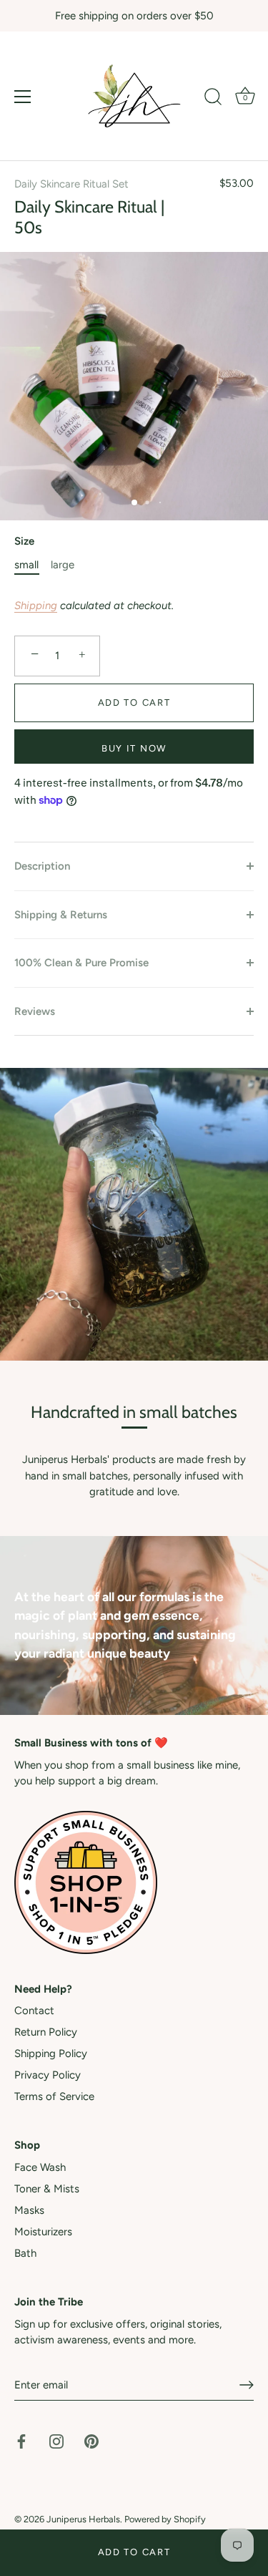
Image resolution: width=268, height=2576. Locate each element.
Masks (29, 2210)
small (26, 565)
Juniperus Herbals (83, 2519)
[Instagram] (56, 2441)
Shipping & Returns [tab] (61, 915)
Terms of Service (54, 2096)
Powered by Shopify (165, 2519)
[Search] (213, 99)
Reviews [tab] (35, 1011)
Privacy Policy (48, 2075)
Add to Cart (134, 2552)
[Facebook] (21, 2441)
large (63, 565)
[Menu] (23, 97)
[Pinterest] (91, 2441)
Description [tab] (42, 866)
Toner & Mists (47, 2189)
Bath (25, 2253)
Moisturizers (43, 2232)
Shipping (36, 606)
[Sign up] (247, 2385)
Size (24, 541)
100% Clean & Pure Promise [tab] (81, 963)
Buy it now (134, 748)
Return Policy (46, 2032)
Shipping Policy (51, 2053)
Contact (34, 2011)
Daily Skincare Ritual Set (71, 184)
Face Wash (40, 2167)
